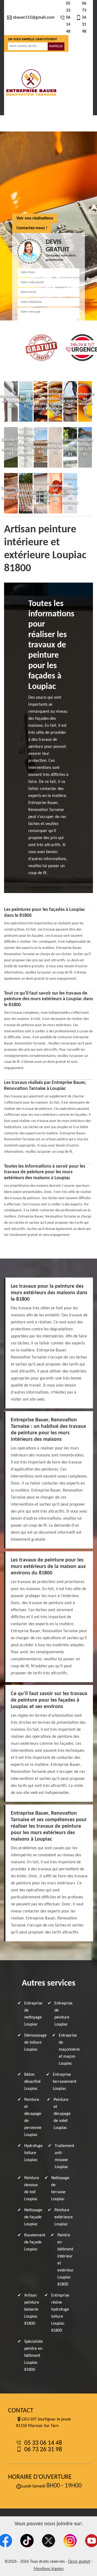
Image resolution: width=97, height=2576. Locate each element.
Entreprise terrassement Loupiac (65, 2082)
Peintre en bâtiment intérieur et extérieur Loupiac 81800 (65, 2260)
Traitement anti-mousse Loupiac (64, 2156)
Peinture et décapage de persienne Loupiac (33, 2117)
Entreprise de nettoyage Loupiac (33, 2014)
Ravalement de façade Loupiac (35, 2242)
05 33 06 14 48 (68, 18)
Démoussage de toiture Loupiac (35, 2043)
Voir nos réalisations (35, 218)
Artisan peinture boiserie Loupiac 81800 (32, 2310)
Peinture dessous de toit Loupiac (32, 2189)
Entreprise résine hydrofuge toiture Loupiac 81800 (60, 2313)
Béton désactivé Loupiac (32, 2082)
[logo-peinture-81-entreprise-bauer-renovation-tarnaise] (31, 83)
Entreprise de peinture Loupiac (63, 2014)
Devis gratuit (79, 2562)
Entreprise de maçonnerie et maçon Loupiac (69, 2050)
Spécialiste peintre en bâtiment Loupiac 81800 (34, 2356)
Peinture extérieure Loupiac (64, 2217)
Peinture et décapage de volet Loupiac (62, 2114)
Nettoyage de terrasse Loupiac (60, 2189)
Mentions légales (49, 2569)
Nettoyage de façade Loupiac (33, 2217)
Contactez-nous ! (32, 228)
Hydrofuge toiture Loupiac (33, 2153)
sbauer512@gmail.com (34, 18)
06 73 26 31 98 (84, 18)
